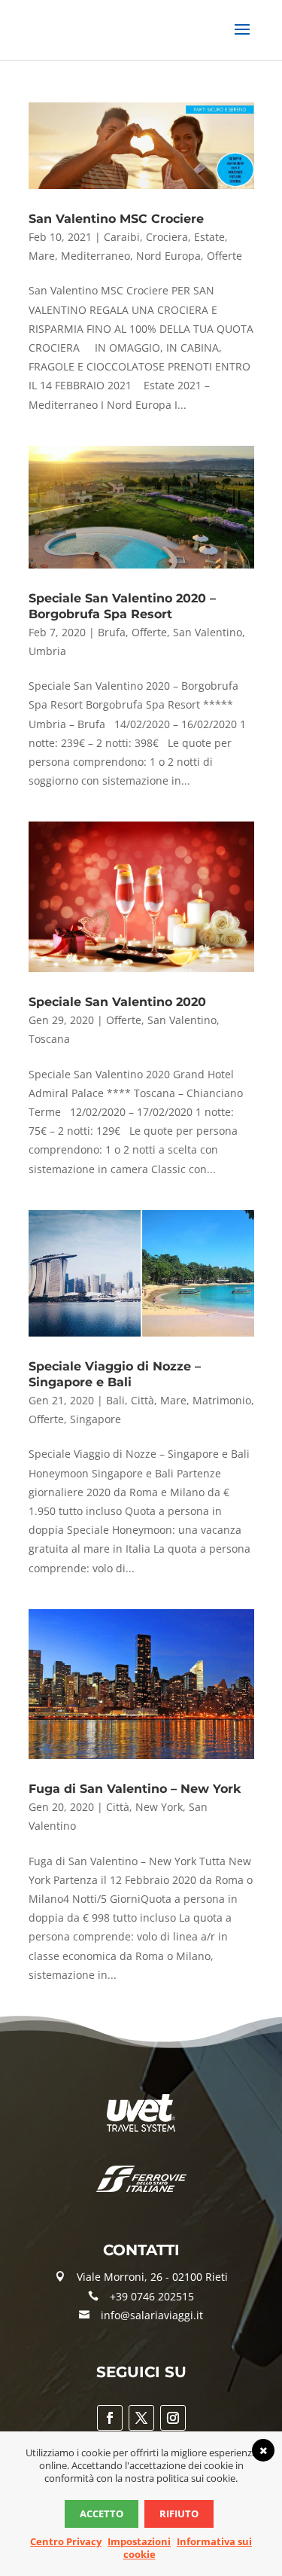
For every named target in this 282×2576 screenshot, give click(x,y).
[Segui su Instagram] (173, 2418)
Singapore (96, 1419)
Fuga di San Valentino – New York (135, 1789)
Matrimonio (222, 1400)
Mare (42, 256)
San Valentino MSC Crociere (116, 219)
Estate (209, 237)
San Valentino (208, 632)
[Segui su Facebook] (110, 2418)
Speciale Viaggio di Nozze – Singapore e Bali (115, 1374)
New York (159, 1807)
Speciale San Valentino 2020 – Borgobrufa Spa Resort (122, 606)
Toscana (49, 1039)
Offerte (224, 256)
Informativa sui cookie (188, 2548)
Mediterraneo (96, 256)
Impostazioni (139, 2541)
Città (143, 1400)
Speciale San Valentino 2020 (117, 1002)
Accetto (102, 2514)
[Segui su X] (141, 2418)
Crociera (167, 237)
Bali (115, 1400)
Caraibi (122, 237)
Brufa (112, 632)
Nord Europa (168, 256)
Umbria (47, 651)
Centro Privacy (66, 2541)
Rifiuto (179, 2514)
